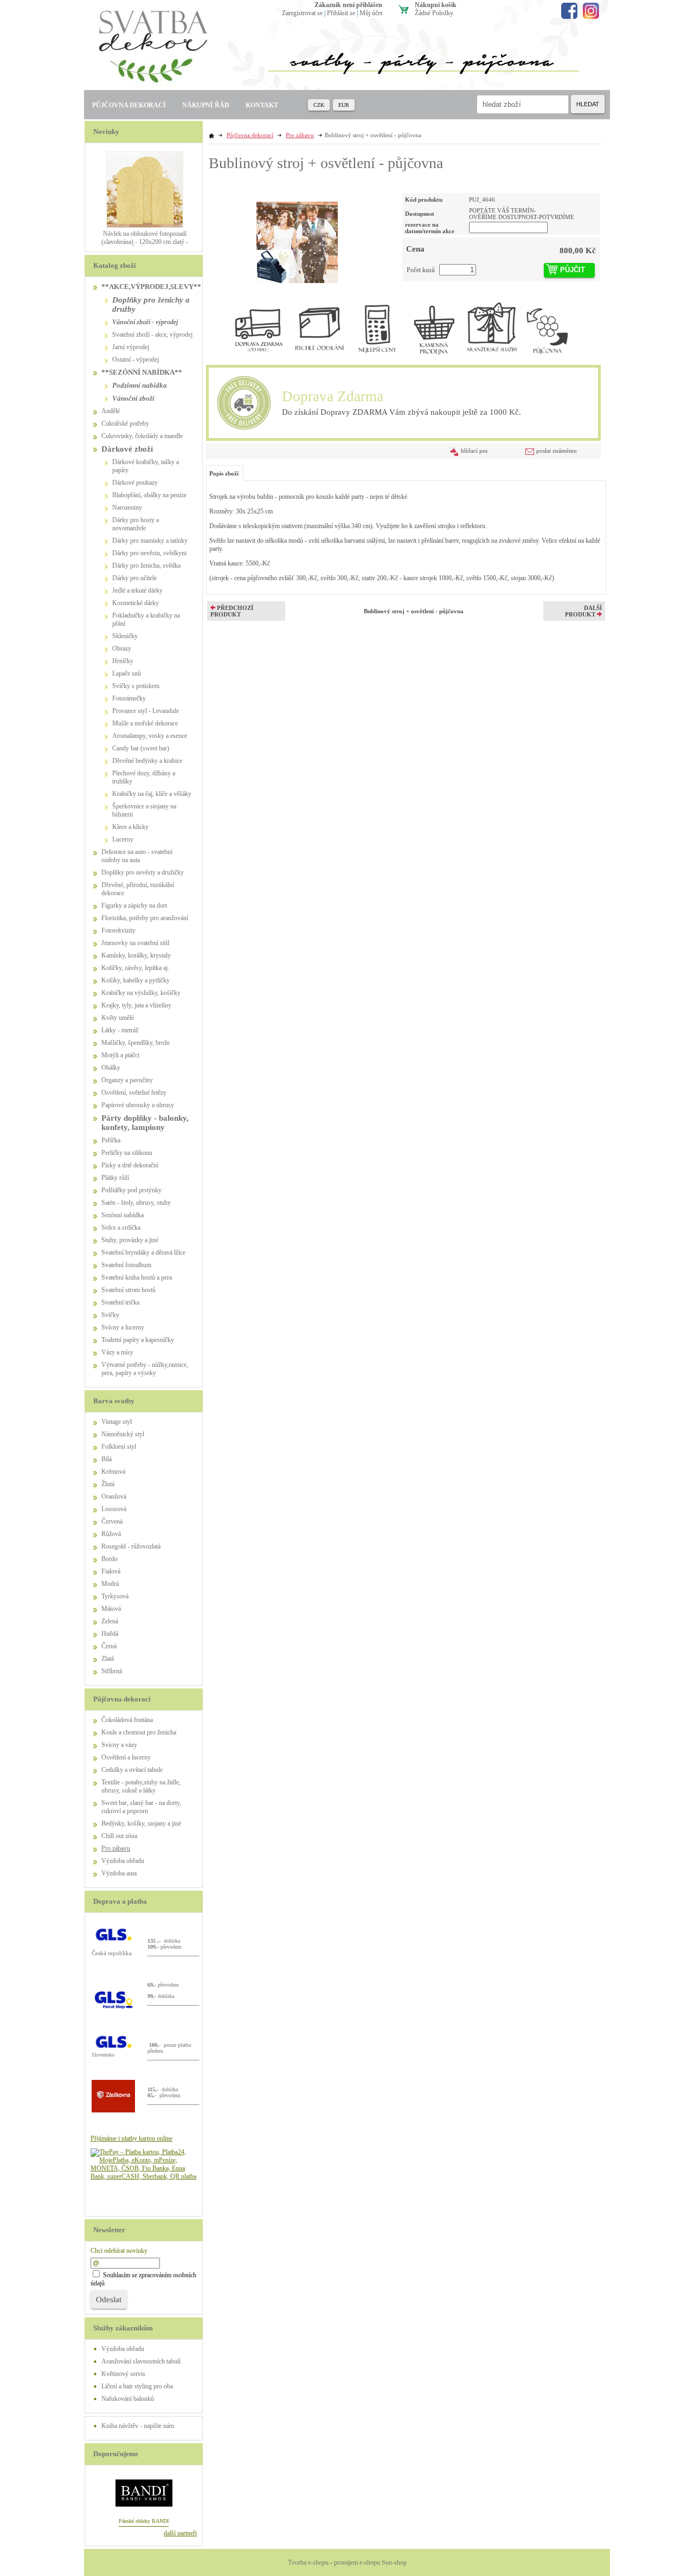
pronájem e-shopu (357, 2562)
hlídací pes (474, 451)
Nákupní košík (436, 5)
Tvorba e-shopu (308, 2562)
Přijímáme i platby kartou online (131, 2138)
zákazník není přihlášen (348, 5)
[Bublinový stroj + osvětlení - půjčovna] (297, 238)
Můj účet (371, 13)
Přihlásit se (341, 13)
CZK (319, 105)
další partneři (180, 2533)
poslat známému (557, 451)
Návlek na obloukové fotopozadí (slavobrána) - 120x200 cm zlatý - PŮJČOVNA (145, 242)
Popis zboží (224, 473)
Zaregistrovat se (302, 13)
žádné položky (434, 13)
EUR (344, 105)
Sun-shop (394, 2562)
